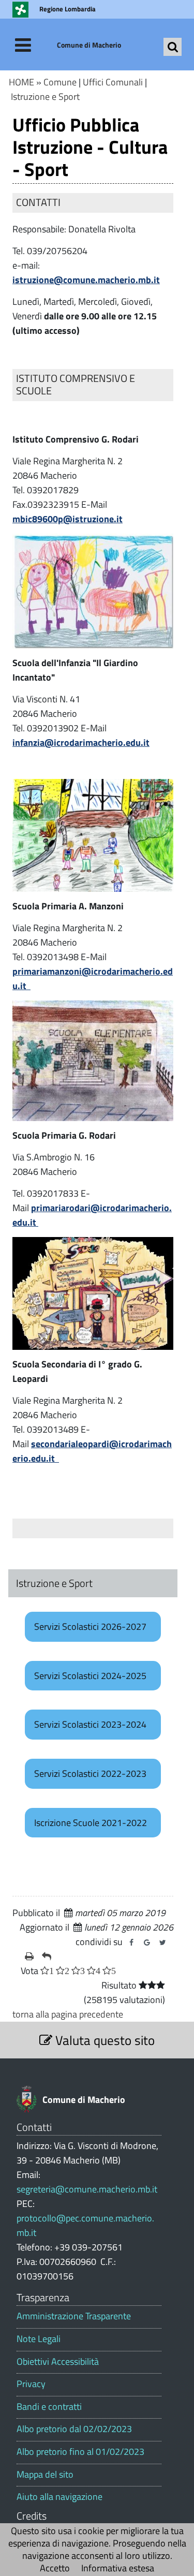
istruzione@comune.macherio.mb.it (86, 280)
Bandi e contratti (49, 2407)
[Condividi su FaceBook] (131, 1942)
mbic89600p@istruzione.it (68, 519)
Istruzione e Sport (45, 97)
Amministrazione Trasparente (74, 2316)
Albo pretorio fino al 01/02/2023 (80, 2452)
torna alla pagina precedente (68, 2014)
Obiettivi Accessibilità (58, 2362)
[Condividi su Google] (147, 1942)
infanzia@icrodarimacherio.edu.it (81, 742)
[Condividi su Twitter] (162, 1942)
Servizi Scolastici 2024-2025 (90, 1676)
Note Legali (39, 2339)
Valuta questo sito (103, 2040)
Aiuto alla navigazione (59, 2497)
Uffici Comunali (113, 82)
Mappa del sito (45, 2475)
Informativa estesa (118, 2568)
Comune (60, 82)
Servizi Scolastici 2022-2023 (90, 1773)
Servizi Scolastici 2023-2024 (90, 1724)
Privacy (31, 2384)
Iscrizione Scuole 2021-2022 (91, 1823)
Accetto (55, 2568)
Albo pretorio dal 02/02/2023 (74, 2429)
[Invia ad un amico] (47, 1956)
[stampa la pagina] (29, 1956)
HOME (21, 82)
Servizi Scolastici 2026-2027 (90, 1626)
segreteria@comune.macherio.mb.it (87, 2189)
